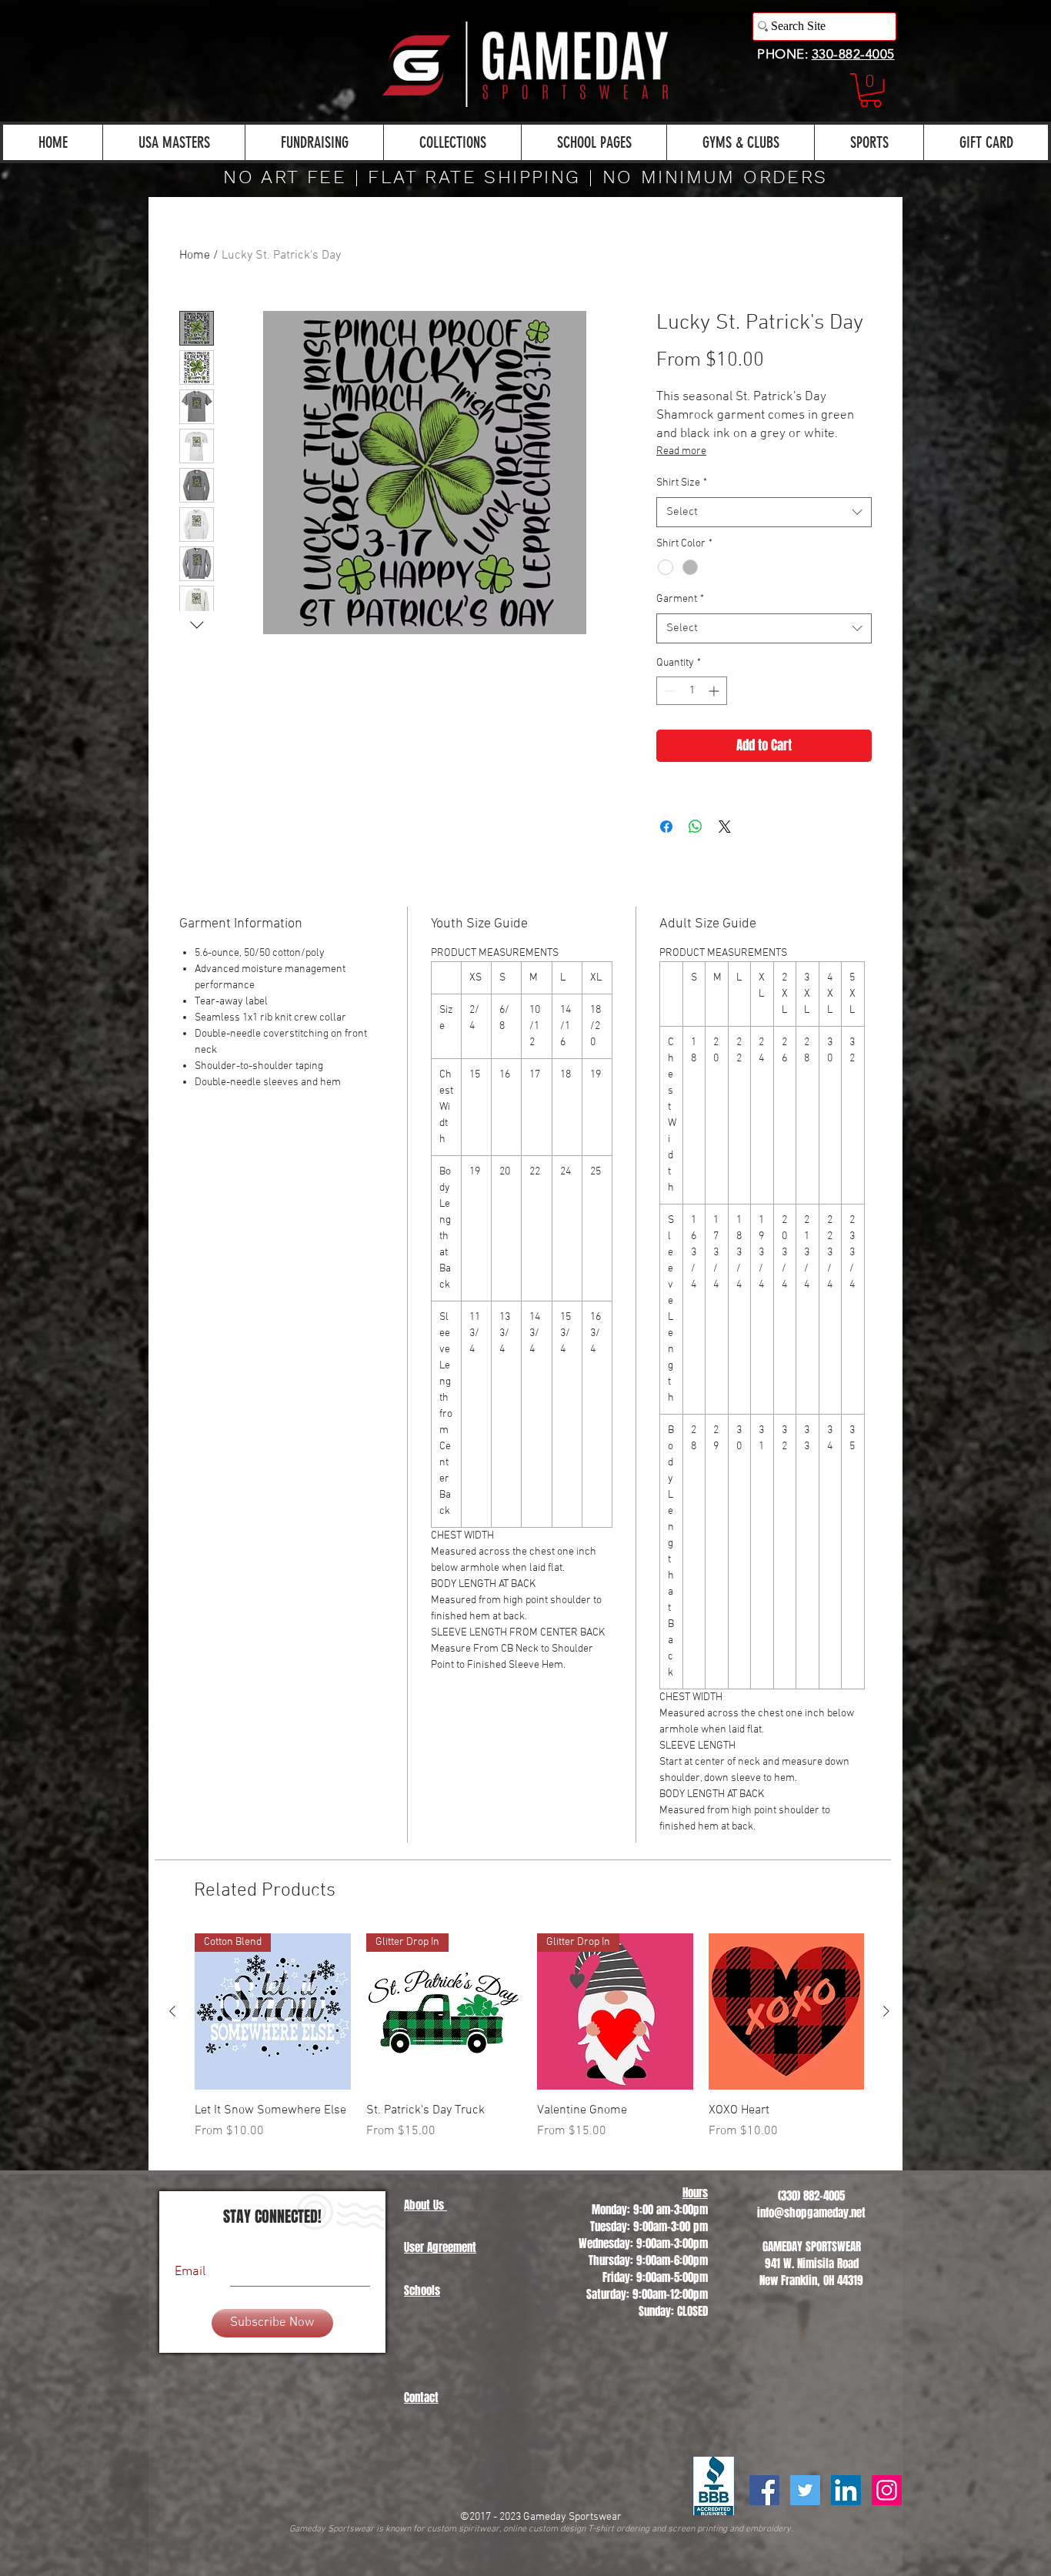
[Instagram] (887, 2490)
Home (195, 256)
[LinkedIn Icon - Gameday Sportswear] (846, 2490)
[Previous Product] (172, 2011)
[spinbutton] (692, 691)
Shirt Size (682, 483)
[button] (871, 90)
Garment (680, 599)
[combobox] (764, 512)
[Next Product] (886, 2011)
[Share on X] (725, 827)
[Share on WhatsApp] (696, 827)
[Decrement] (668, 691)
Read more (681, 451)
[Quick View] (787, 2011)
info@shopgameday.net (811, 2213)
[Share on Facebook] (666, 827)
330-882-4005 (853, 54)
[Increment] (715, 691)
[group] (529, 2045)
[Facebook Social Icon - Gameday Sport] (764, 2490)
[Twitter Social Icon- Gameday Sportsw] (805, 2490)
